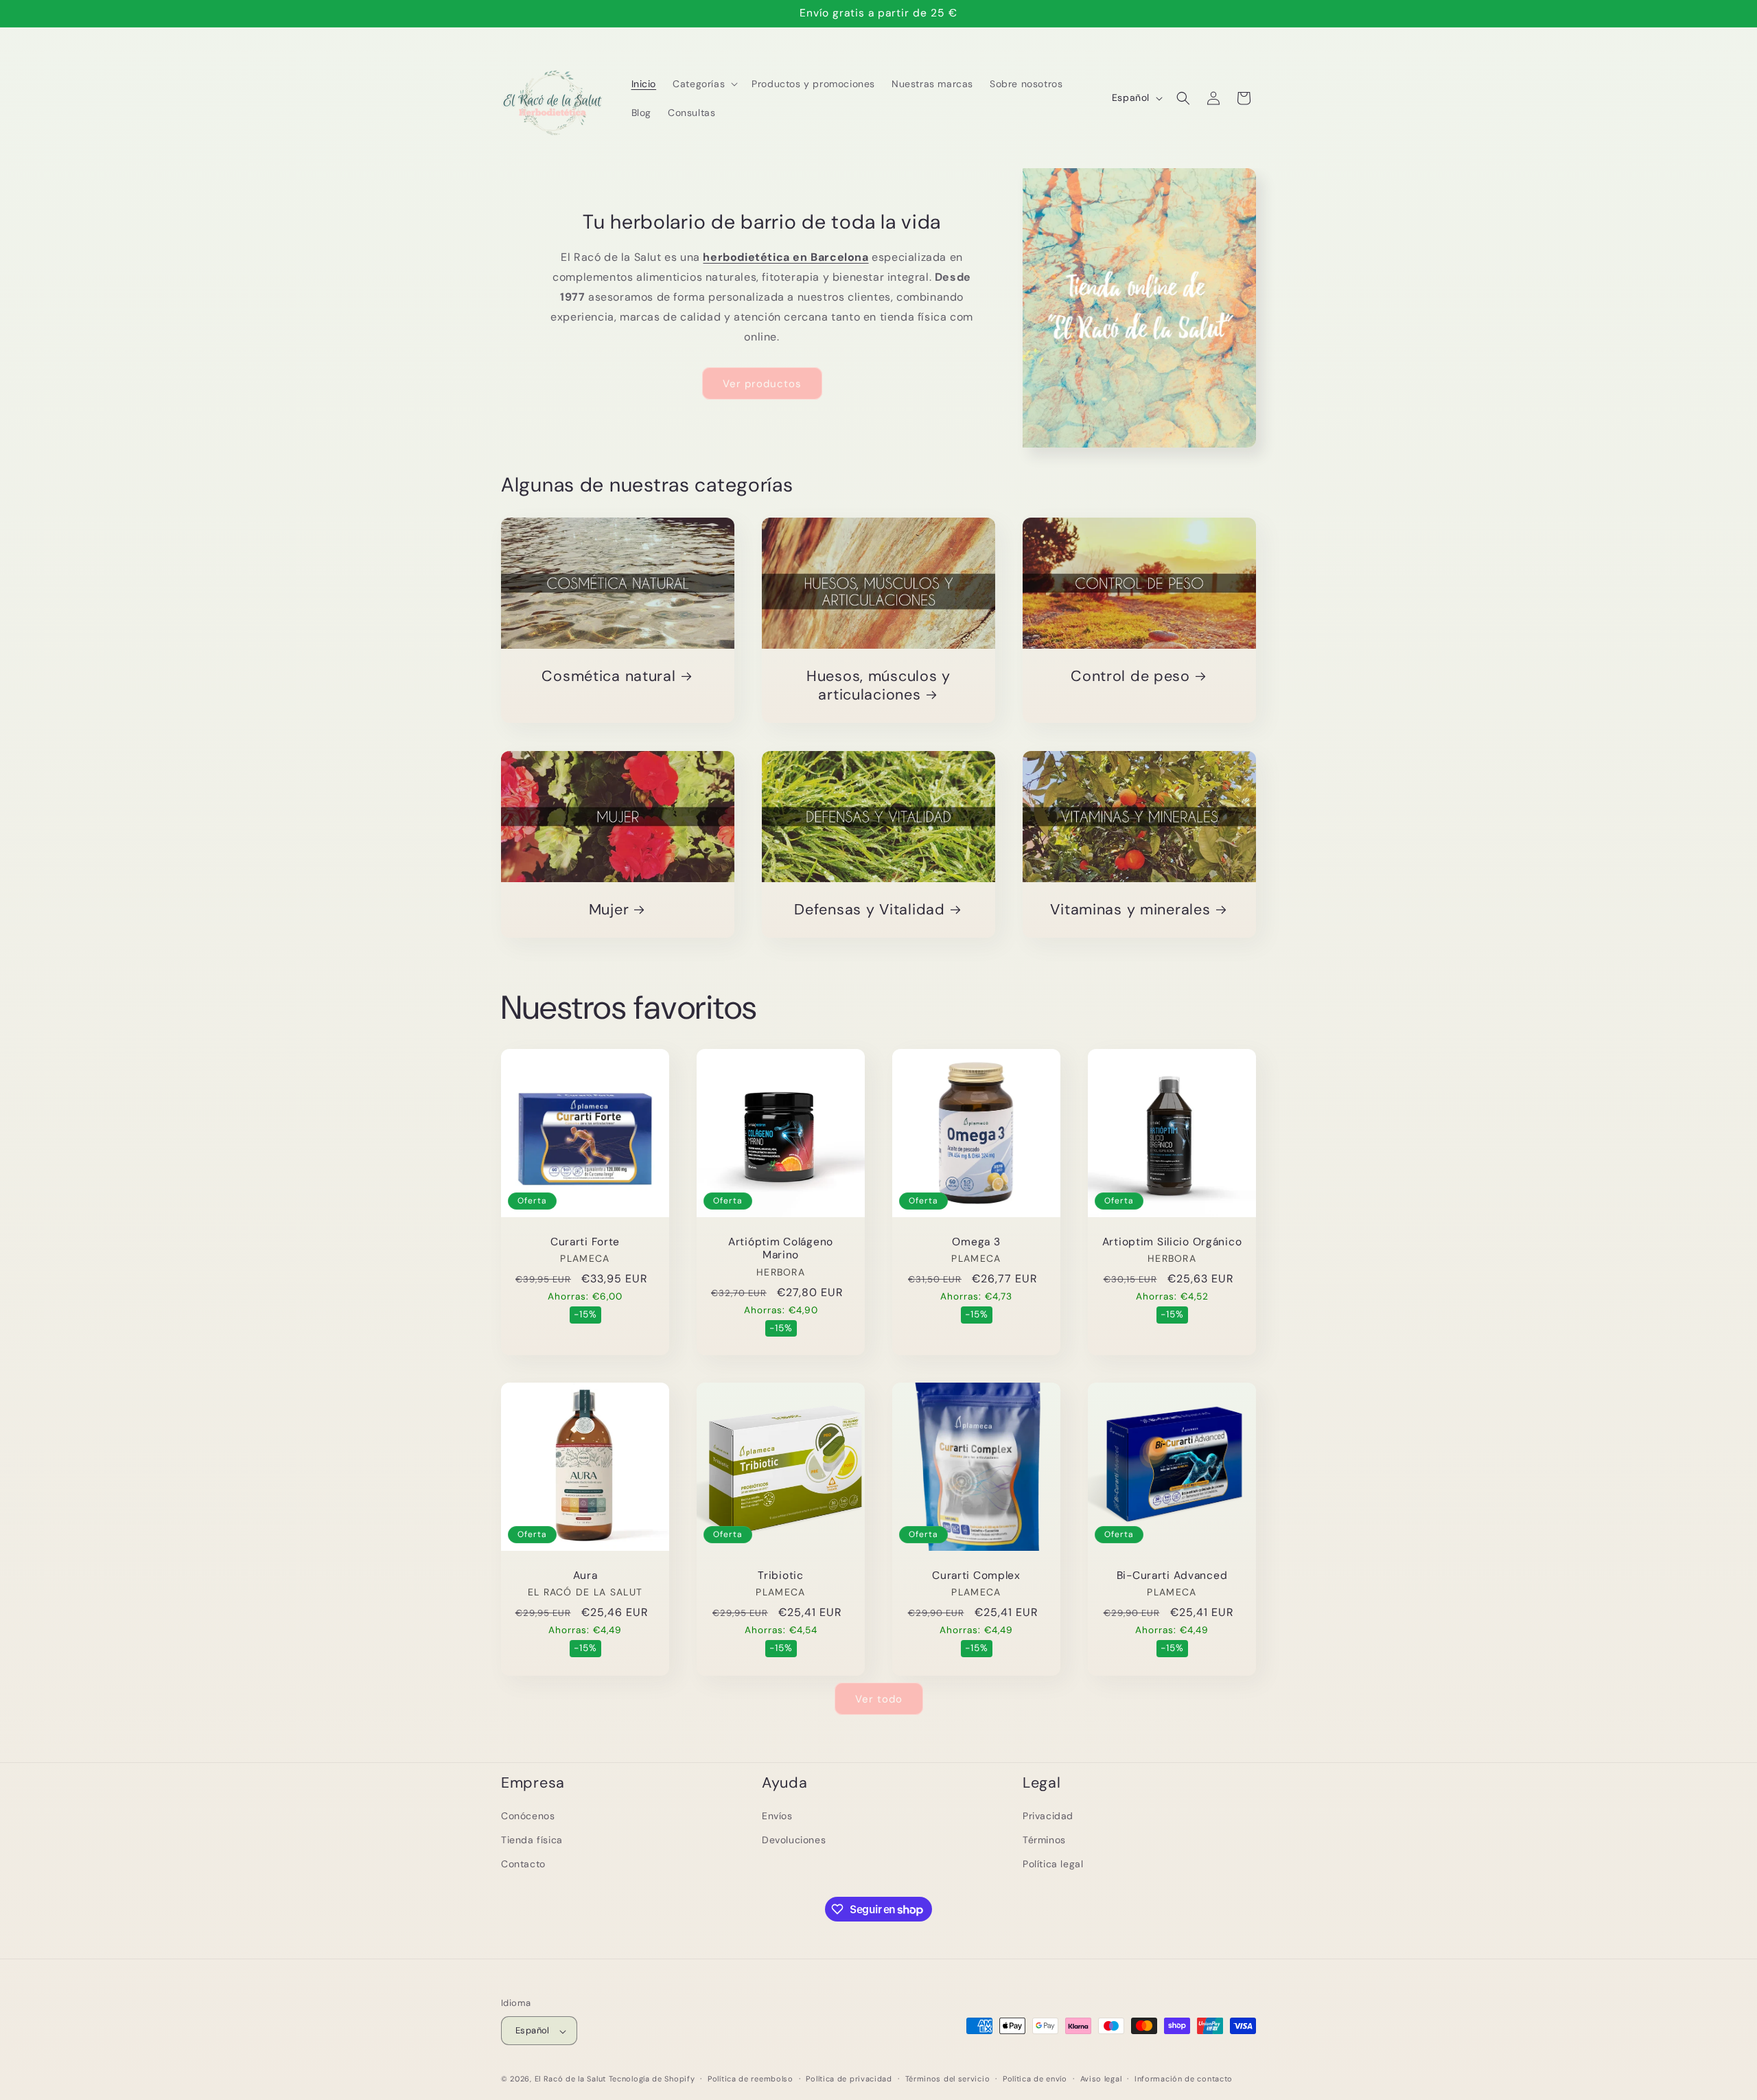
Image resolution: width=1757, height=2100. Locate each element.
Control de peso (1130, 677)
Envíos (777, 1816)
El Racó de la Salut (570, 2079)
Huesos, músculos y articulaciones (878, 686)
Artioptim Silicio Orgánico (1172, 1242)
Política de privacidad (849, 2079)
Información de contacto (1184, 2079)
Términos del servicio (948, 2079)
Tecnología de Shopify (652, 2079)
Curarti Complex (976, 1576)
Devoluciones (794, 1840)
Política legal (1053, 1864)
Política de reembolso (750, 2079)
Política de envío (1035, 2079)
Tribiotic (780, 1576)
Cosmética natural (608, 677)
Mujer (609, 910)
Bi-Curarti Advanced (1172, 1576)
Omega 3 (976, 1242)
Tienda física (532, 1840)
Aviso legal (1101, 2079)
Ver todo (879, 1699)
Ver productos (762, 384)
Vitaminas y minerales (1130, 909)
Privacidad (1048, 1816)
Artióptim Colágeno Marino (781, 1249)
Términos (1044, 1840)
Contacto (523, 1864)
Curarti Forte (585, 1242)
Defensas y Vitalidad (869, 909)
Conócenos (528, 1816)
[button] (704, 84)
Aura (585, 1576)
